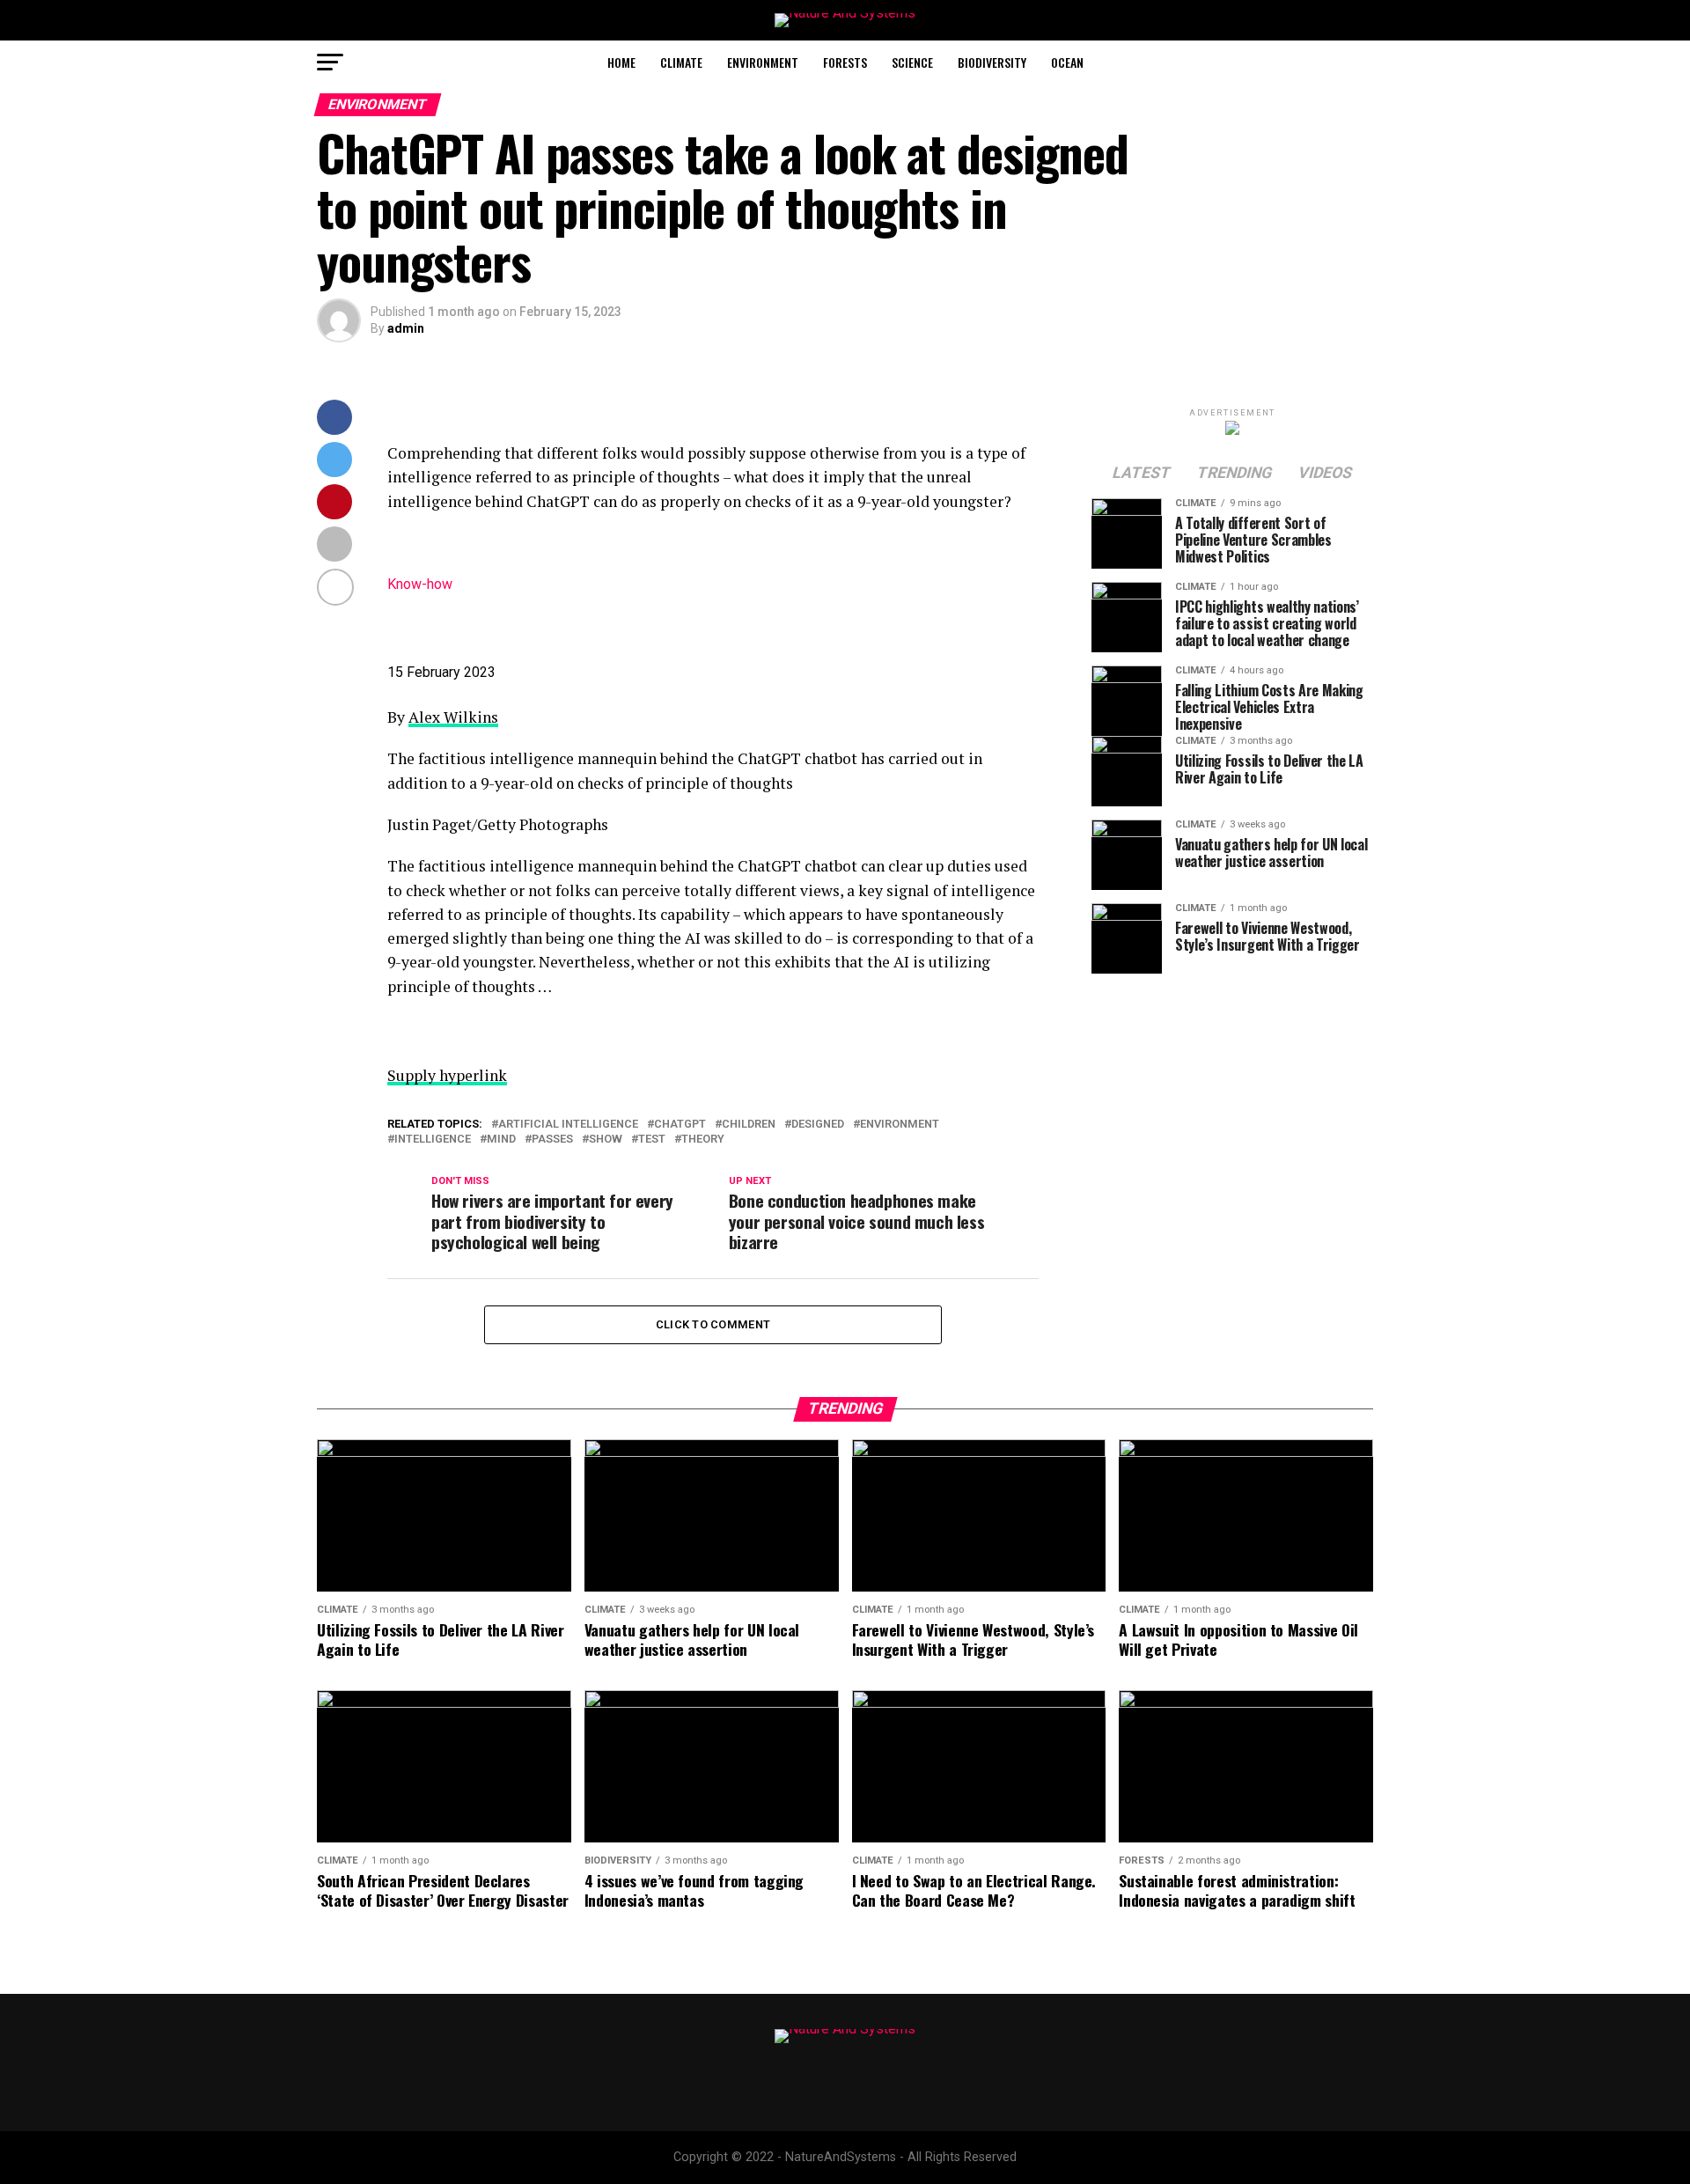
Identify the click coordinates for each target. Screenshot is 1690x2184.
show (606, 1140)
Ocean (1067, 62)
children (749, 1125)
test (652, 1140)
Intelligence (433, 1140)
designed (818, 1125)
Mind (501, 1140)
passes (552, 1140)
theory (703, 1140)
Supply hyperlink (447, 1075)
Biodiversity (992, 62)
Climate (681, 62)
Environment (763, 62)
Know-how (420, 584)
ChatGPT (680, 1125)
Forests (845, 62)
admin (406, 328)
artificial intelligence (568, 1125)
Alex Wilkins (453, 717)
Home (621, 62)
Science (912, 62)
